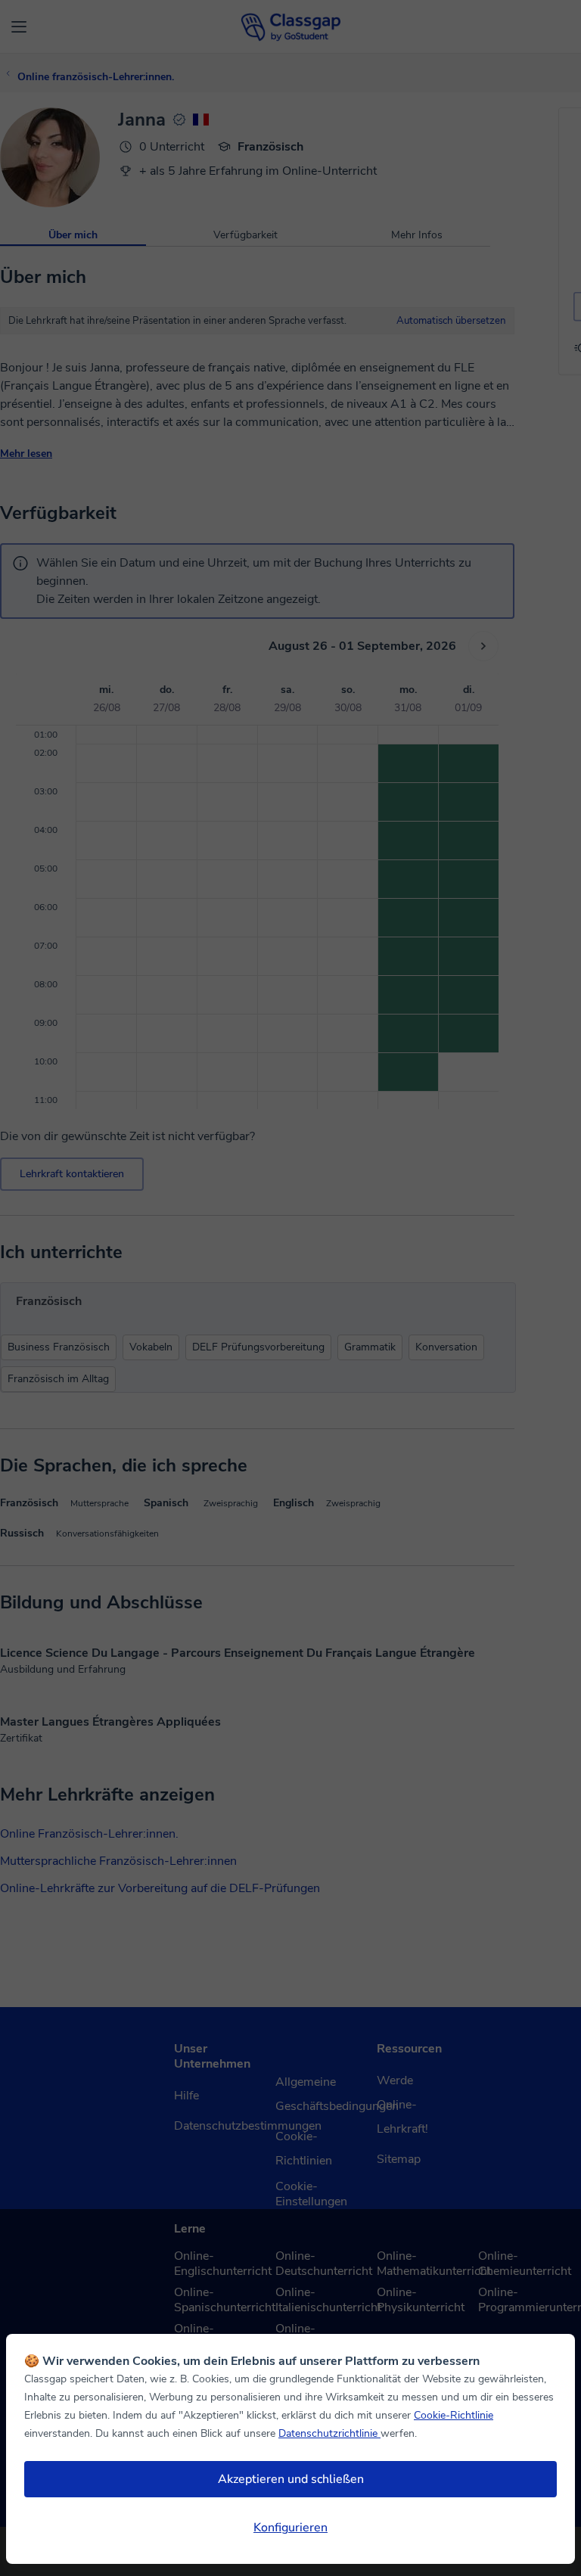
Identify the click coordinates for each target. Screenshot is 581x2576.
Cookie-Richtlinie (454, 2415)
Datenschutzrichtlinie (329, 2433)
